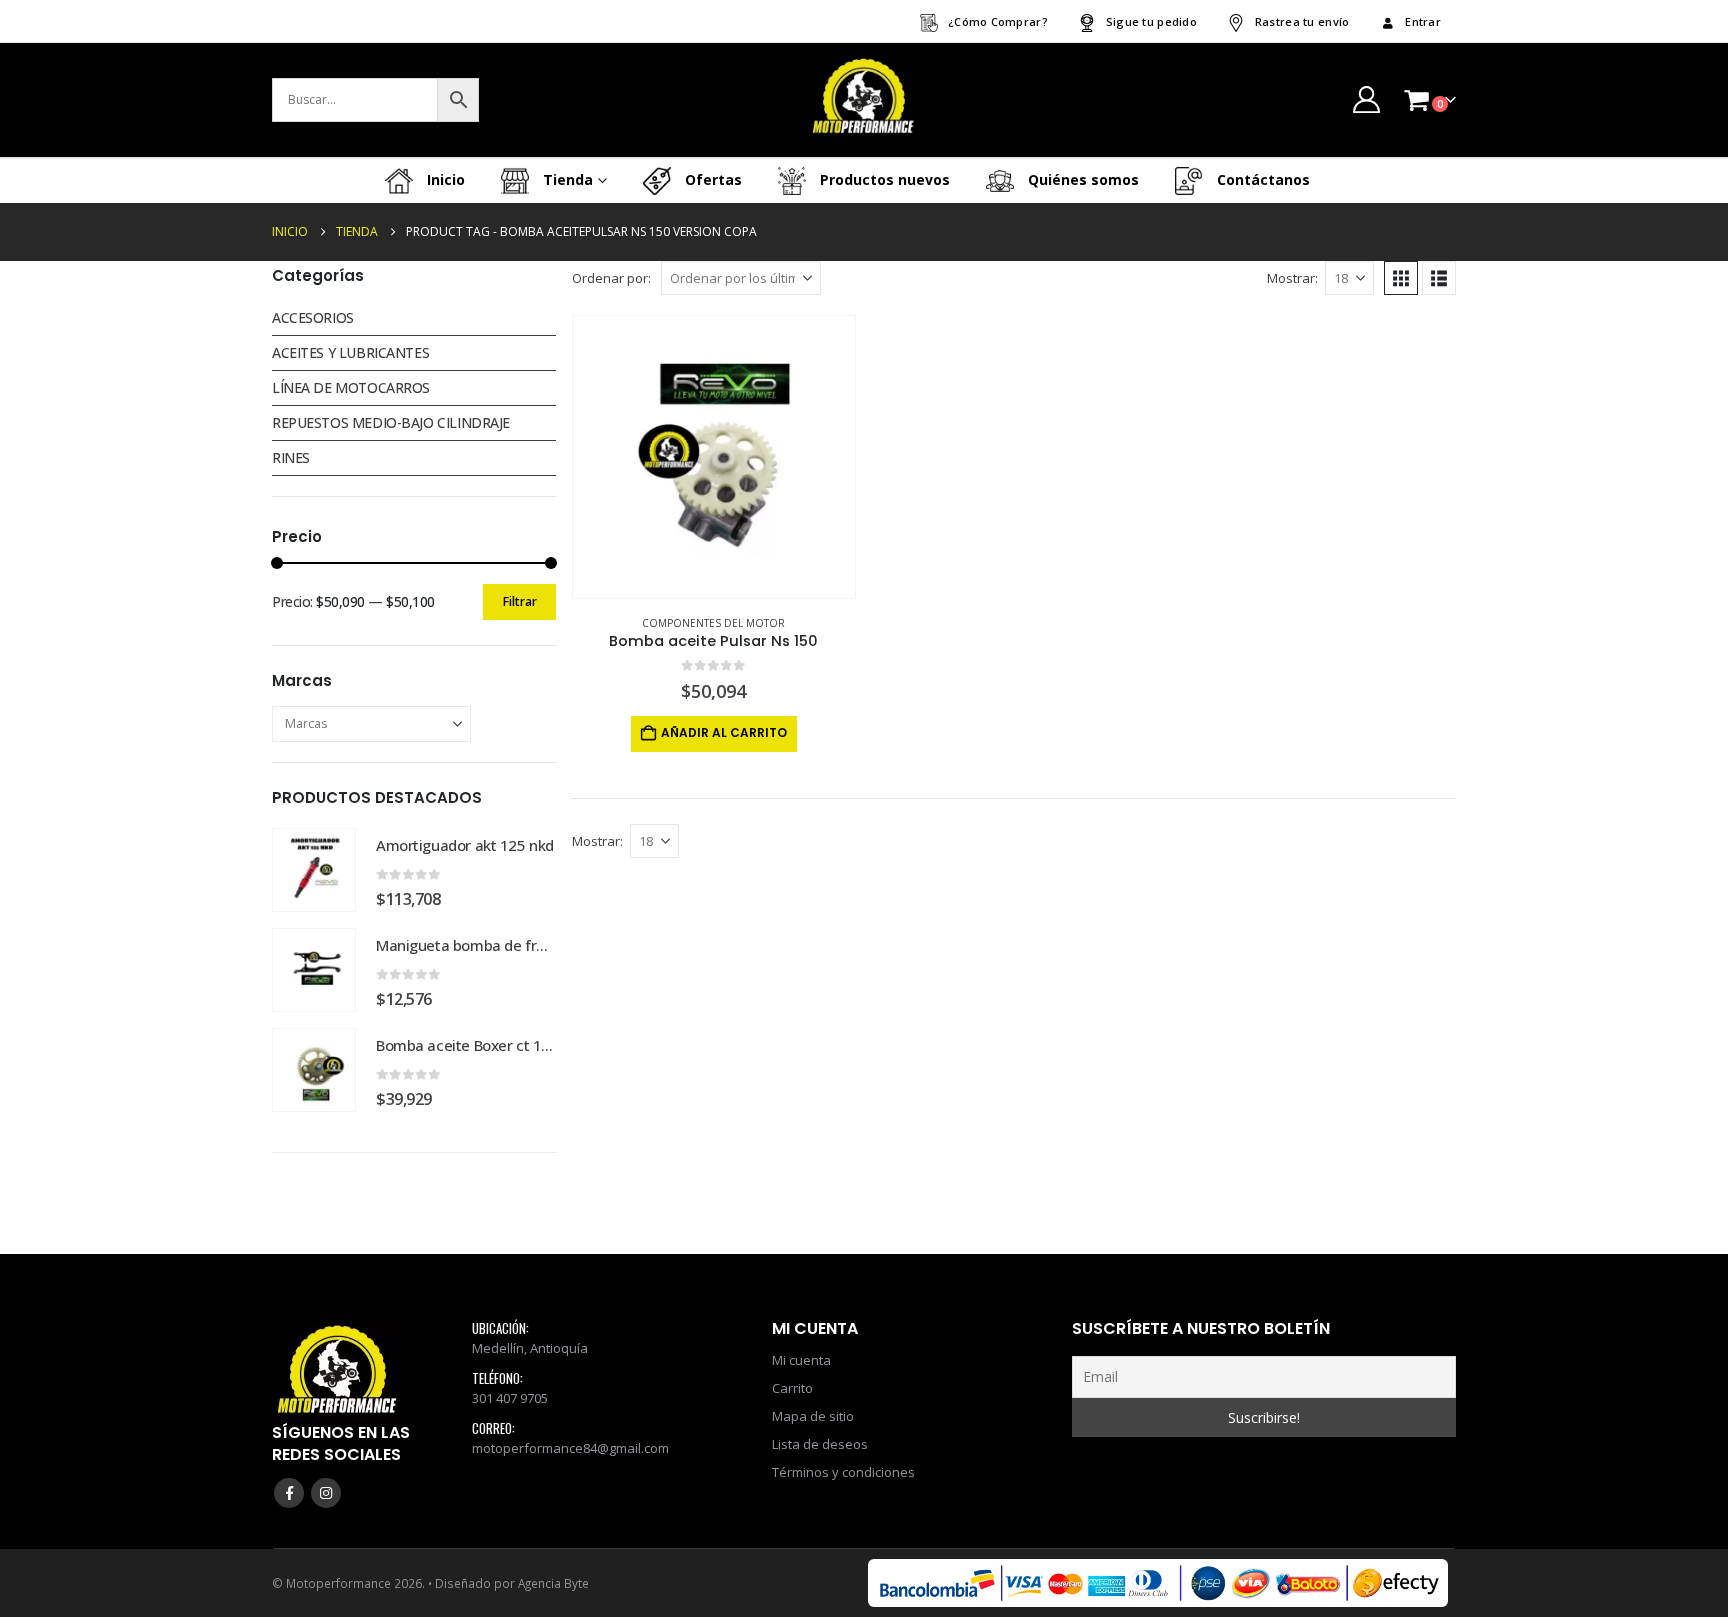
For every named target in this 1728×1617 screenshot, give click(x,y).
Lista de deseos (820, 1444)
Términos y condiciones (843, 1472)
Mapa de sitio (813, 1416)
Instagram (326, 1493)
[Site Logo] (864, 100)
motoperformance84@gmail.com (570, 1448)
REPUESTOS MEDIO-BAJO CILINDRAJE (391, 422)
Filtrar (520, 601)
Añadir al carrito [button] (724, 732)
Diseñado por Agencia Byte (512, 1583)
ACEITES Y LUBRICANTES (350, 352)
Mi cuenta (801, 1360)
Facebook (289, 1493)
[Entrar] (1366, 99)
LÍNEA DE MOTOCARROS (351, 387)
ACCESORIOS (313, 317)
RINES (291, 457)
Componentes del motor (713, 623)
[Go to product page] (714, 457)
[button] (1401, 278)
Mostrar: (1292, 278)
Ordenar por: (611, 278)
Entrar (1423, 21)
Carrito (792, 1388)
